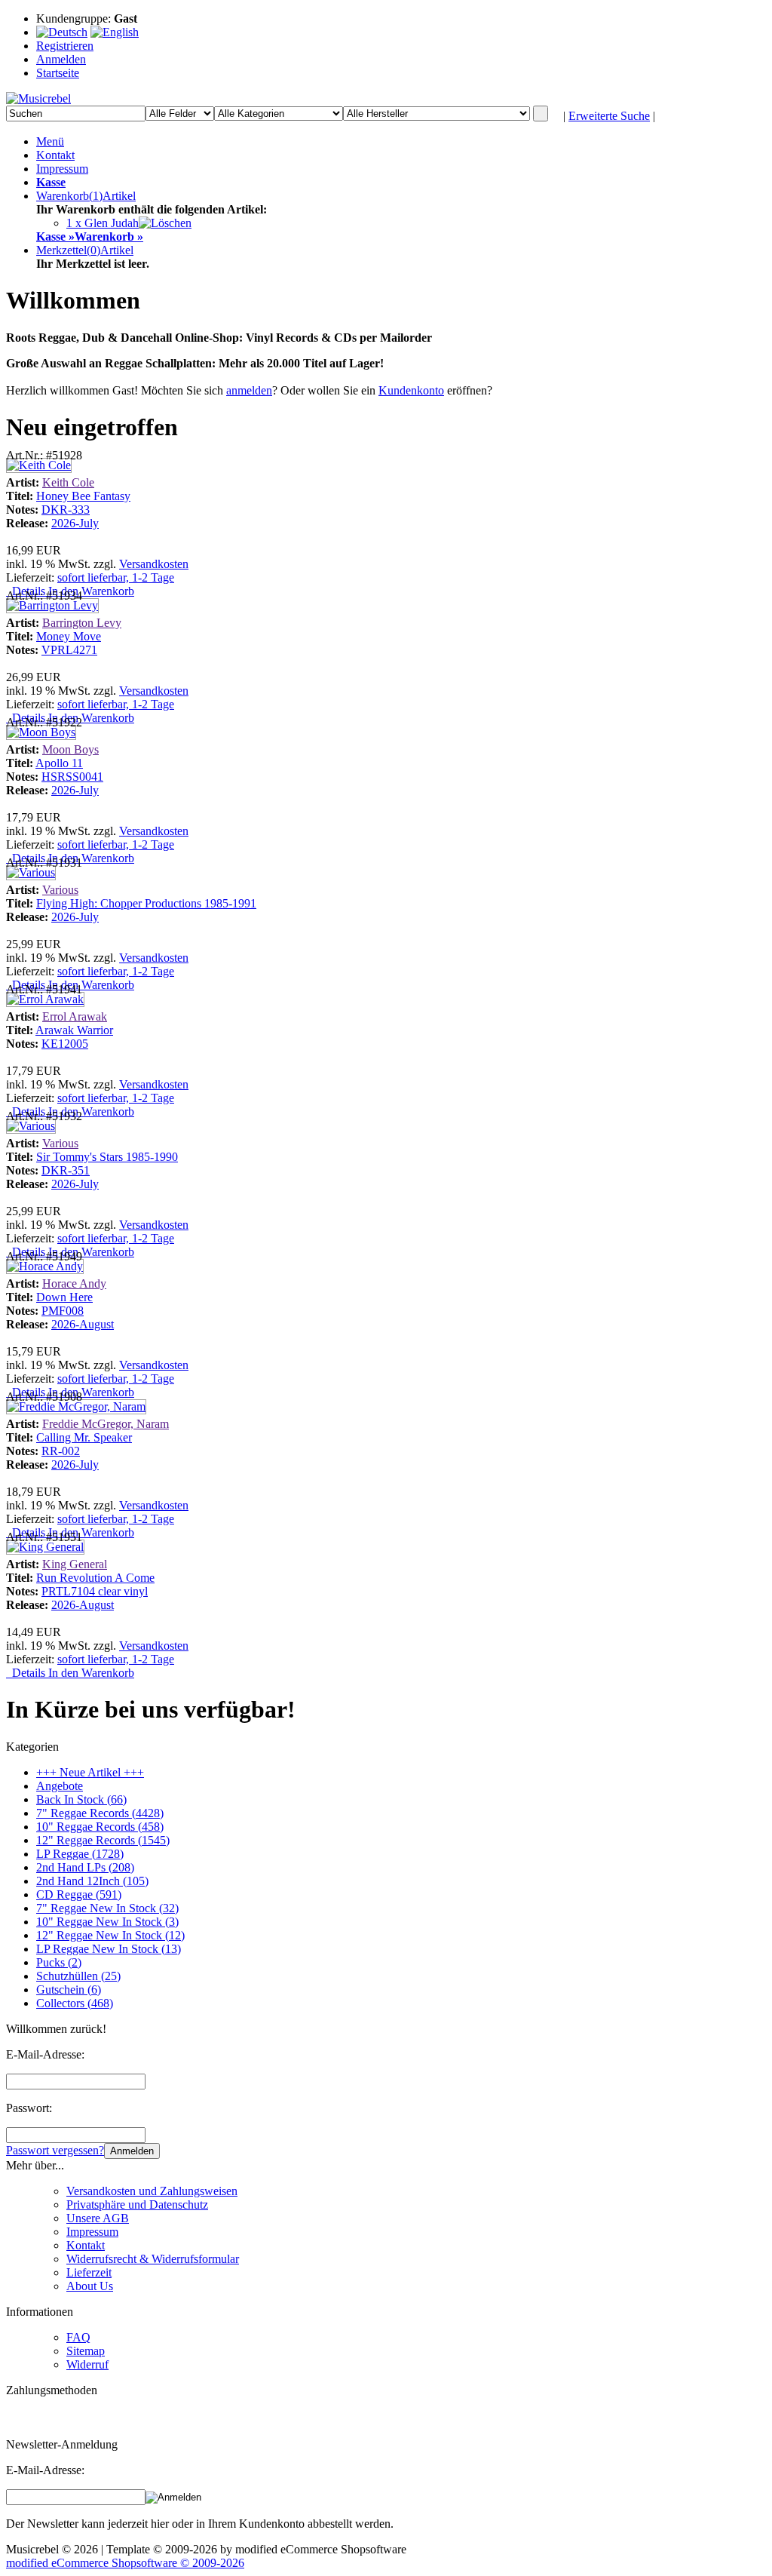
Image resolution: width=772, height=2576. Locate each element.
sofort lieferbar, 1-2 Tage (116, 577)
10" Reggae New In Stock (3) (107, 1922)
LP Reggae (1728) (80, 1854)
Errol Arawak (75, 1016)
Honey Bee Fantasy (83, 496)
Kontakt (55, 155)
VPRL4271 (69, 650)
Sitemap (86, 2351)
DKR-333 (66, 510)
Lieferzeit (89, 2272)
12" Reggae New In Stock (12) (110, 1935)
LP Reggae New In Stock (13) (109, 1949)
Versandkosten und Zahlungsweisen (152, 2191)
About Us (90, 2286)
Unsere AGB (98, 2218)
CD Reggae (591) (79, 1894)
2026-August (83, 1324)
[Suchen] (541, 114)
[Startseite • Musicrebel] (38, 98)
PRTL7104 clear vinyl (95, 1591)
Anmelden (132, 2151)
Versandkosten (154, 564)
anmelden (249, 390)
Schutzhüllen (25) (78, 1976)
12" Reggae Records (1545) (103, 1840)
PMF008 (63, 1311)
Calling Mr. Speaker (84, 1437)
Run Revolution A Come (95, 1578)
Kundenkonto (411, 390)
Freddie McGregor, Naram (106, 1424)
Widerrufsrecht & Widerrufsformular (153, 2259)
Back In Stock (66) (81, 1799)
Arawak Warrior (74, 1030)
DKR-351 (66, 1170)
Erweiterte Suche (609, 116)
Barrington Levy (82, 623)
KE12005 (65, 1044)
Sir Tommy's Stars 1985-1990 (107, 1157)
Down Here (64, 1297)
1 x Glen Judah (103, 223)
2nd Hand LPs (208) (85, 1867)
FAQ (78, 2337)
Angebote (60, 1786)
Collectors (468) (75, 2003)
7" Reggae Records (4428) (100, 1813)
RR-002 (61, 1451)
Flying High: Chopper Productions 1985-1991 (146, 903)
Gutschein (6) (69, 1990)
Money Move (69, 636)
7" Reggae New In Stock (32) (107, 1908)
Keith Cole (68, 482)
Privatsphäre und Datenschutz (137, 2204)
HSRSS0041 (72, 777)
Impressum (62, 169)
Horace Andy (74, 1283)
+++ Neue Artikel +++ (90, 1772)
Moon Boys (70, 749)
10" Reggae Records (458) (100, 1827)
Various (60, 890)
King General (75, 1564)
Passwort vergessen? (55, 2150)
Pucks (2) (59, 1962)
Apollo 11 (59, 763)
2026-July (75, 523)
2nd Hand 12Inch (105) (92, 1881)
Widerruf (87, 2364)
